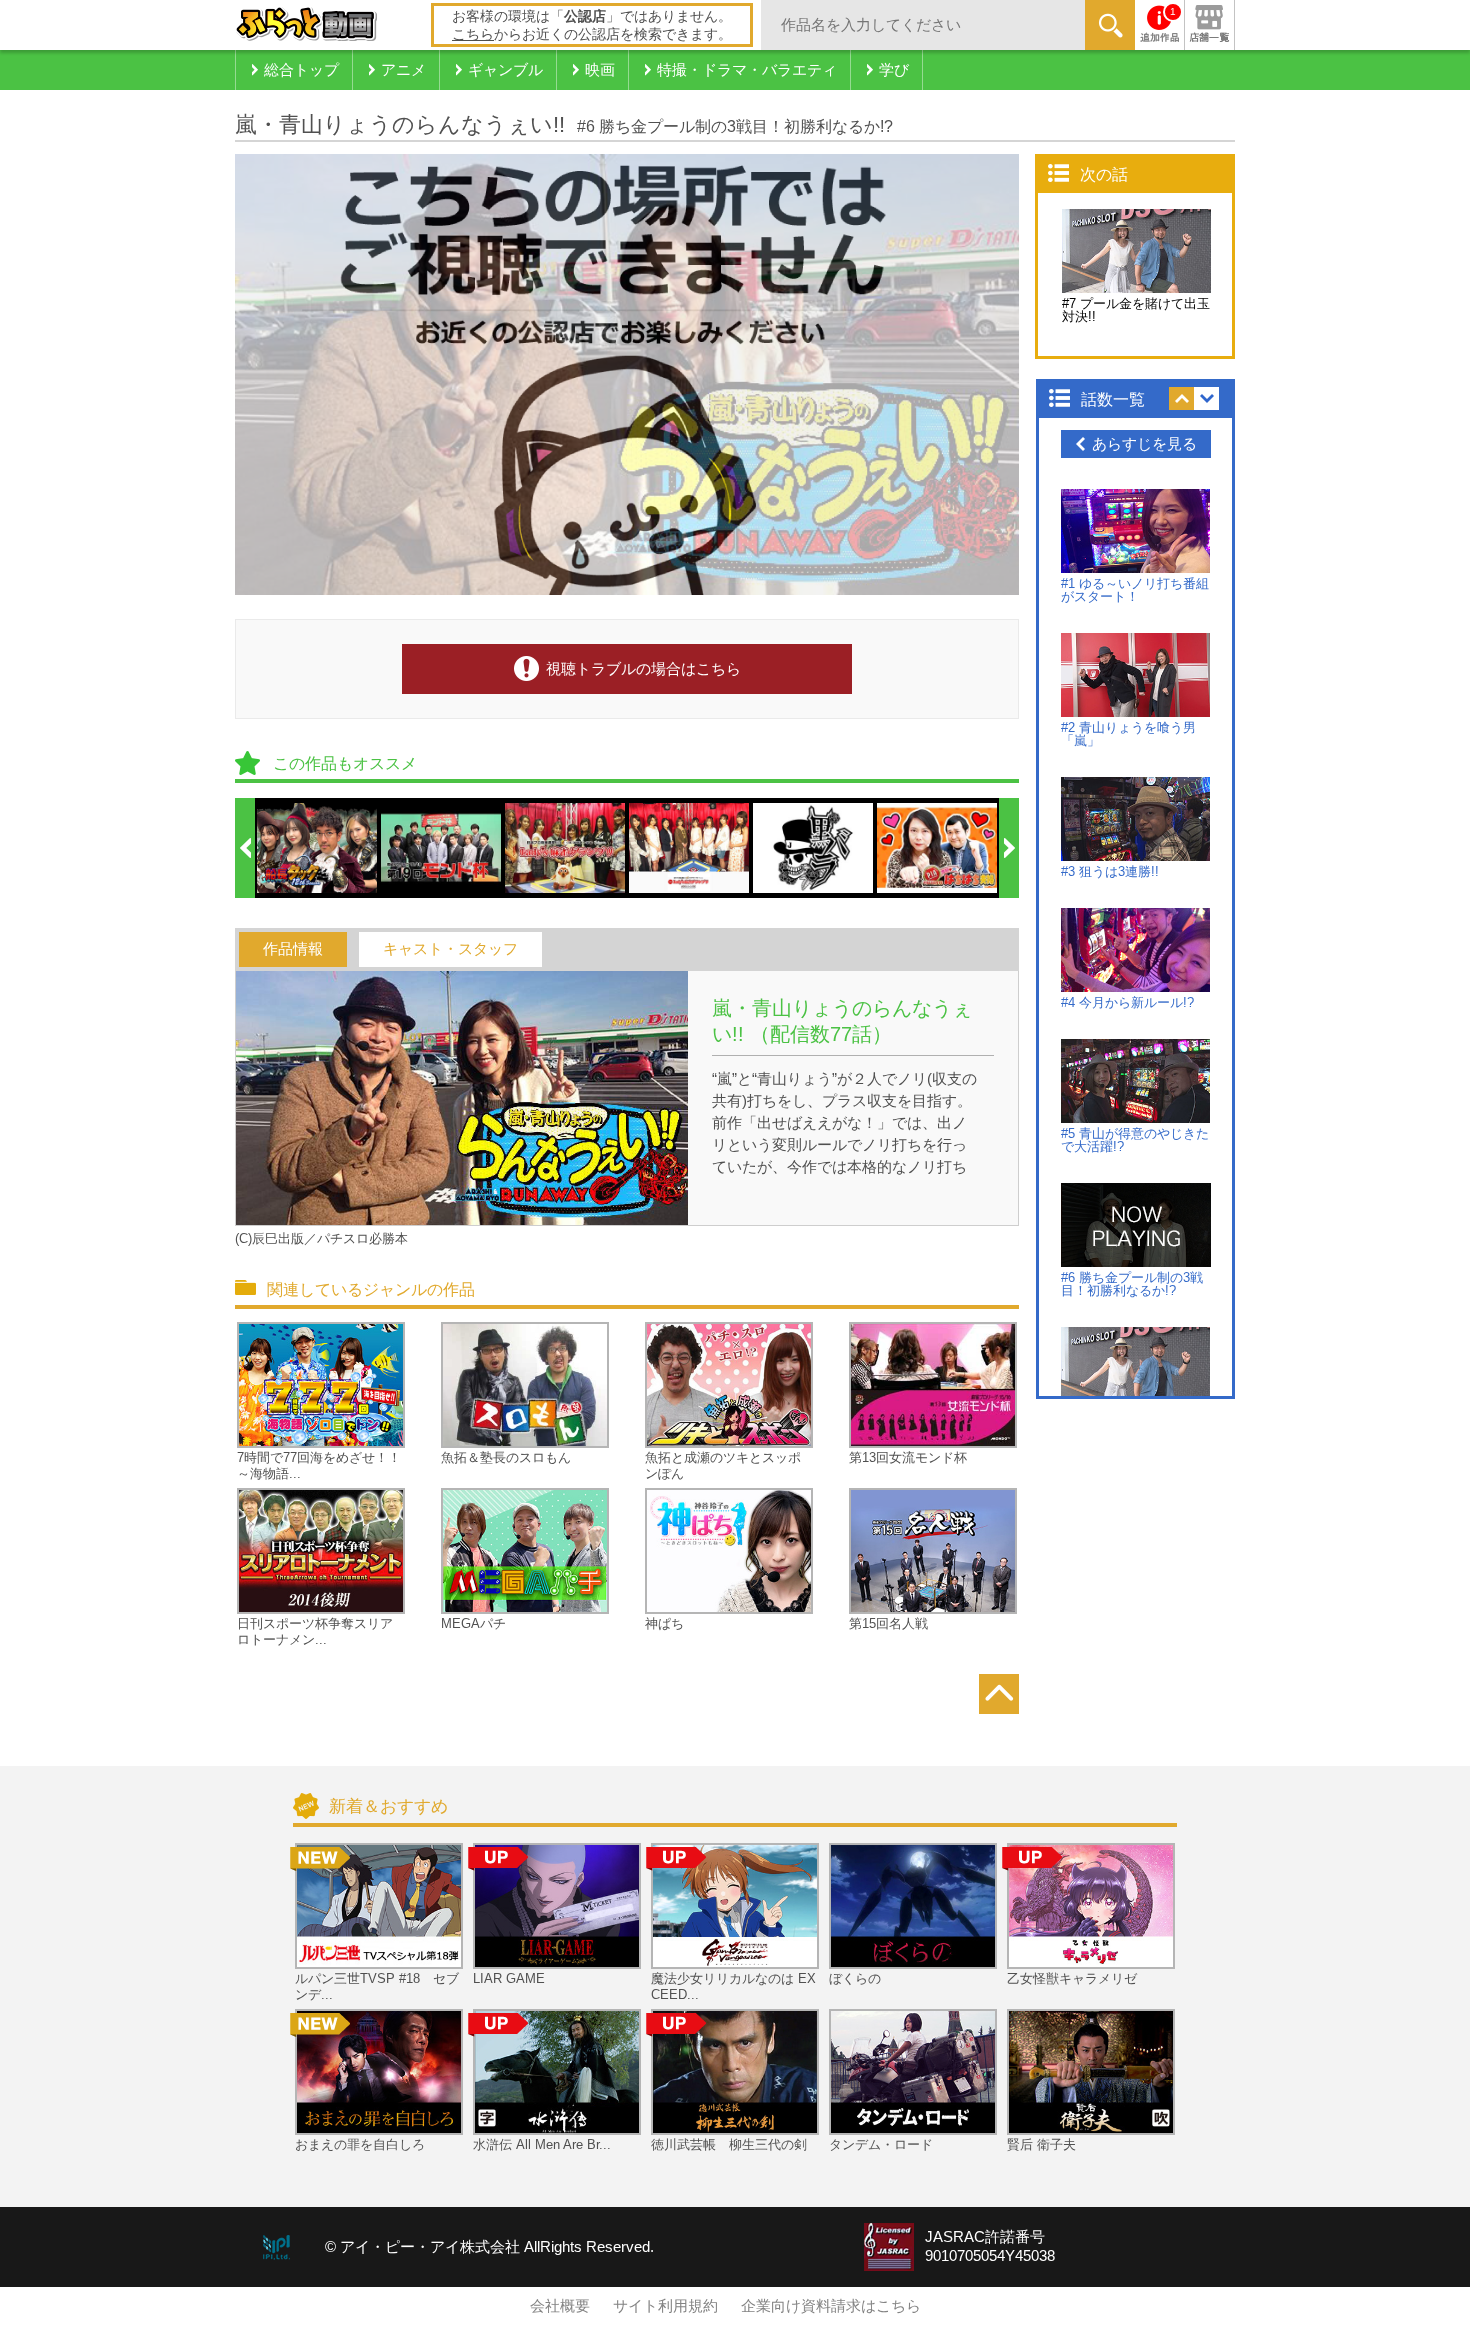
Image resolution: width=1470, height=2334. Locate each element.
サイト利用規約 (665, 2306)
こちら (473, 34)
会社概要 (560, 2306)
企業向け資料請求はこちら (831, 2306)
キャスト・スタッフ (450, 949)
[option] (318, 848)
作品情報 (293, 949)
